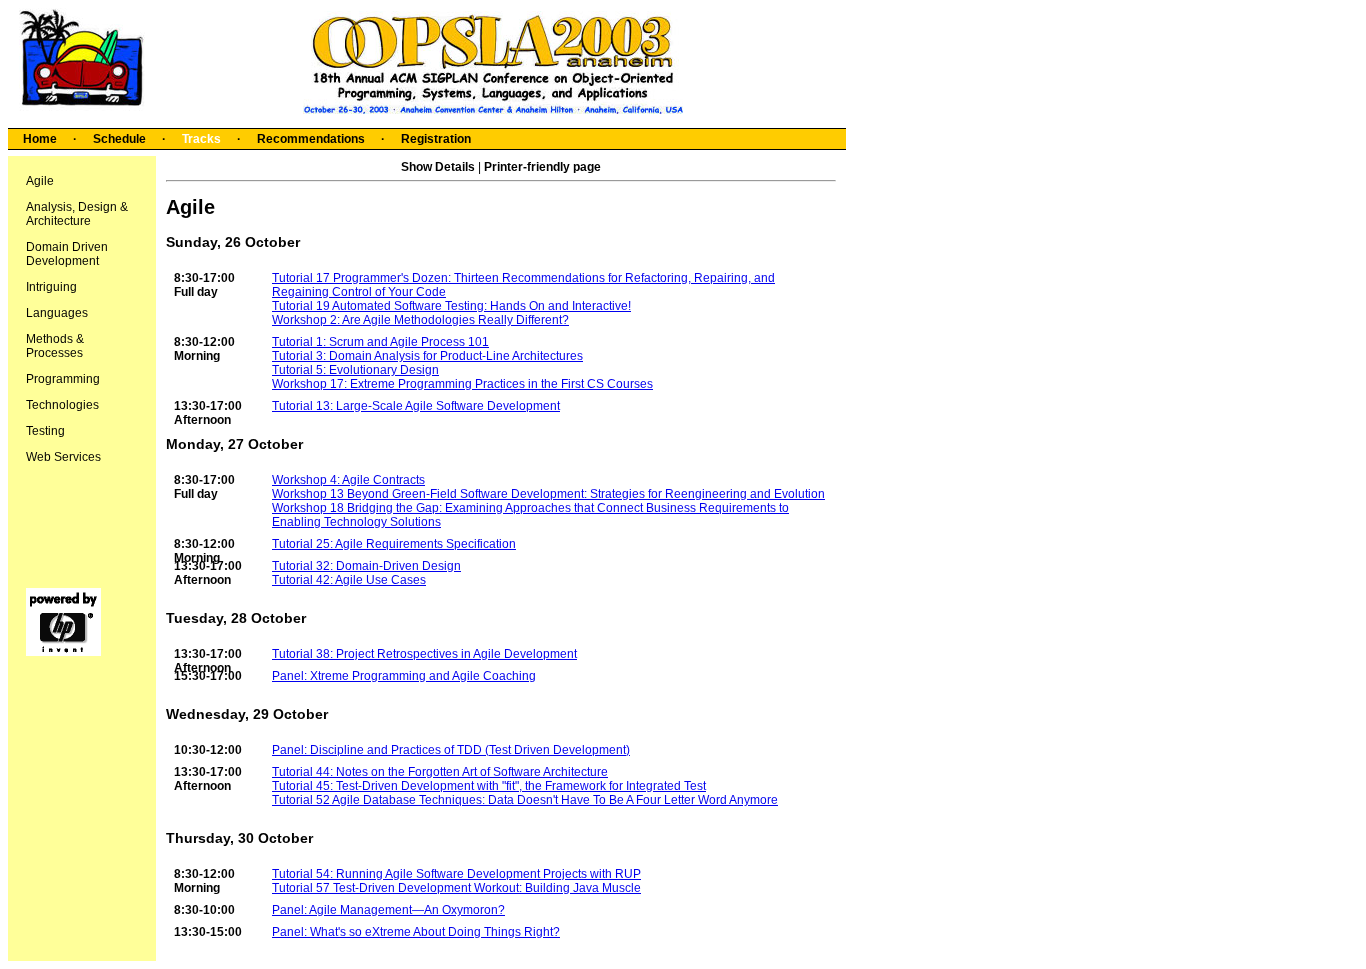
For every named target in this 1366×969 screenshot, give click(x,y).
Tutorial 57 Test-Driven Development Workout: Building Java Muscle (456, 888)
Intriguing (51, 287)
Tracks (201, 139)
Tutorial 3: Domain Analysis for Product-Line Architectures (427, 356)
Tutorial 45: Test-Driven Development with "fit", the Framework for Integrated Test (489, 786)
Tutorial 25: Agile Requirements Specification (394, 544)
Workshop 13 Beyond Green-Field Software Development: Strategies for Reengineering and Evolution (548, 494)
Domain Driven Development (67, 254)
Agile (40, 181)
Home (40, 139)
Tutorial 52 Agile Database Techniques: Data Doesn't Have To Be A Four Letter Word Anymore (525, 800)
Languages (57, 313)
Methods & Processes (55, 346)
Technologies (62, 405)
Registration (436, 139)
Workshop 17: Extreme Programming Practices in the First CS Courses (462, 384)
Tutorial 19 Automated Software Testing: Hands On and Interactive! (451, 306)
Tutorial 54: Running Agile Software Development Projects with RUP (456, 874)
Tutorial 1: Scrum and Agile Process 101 (380, 342)
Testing (45, 431)
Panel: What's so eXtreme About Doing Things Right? (416, 932)
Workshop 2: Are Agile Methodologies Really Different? (420, 320)
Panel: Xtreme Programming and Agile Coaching (404, 676)
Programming (63, 379)
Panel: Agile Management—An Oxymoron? (388, 910)
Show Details (438, 167)
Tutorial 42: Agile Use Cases (349, 580)
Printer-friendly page (542, 167)
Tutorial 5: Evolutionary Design (355, 370)
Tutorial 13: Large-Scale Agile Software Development (416, 406)
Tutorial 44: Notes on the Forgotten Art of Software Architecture (440, 772)
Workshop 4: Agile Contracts (348, 480)
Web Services (63, 457)
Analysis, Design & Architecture (77, 214)
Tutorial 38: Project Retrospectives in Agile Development (424, 654)
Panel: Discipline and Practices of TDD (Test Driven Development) (451, 750)
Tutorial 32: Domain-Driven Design (366, 566)
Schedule (119, 139)
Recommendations (311, 139)
